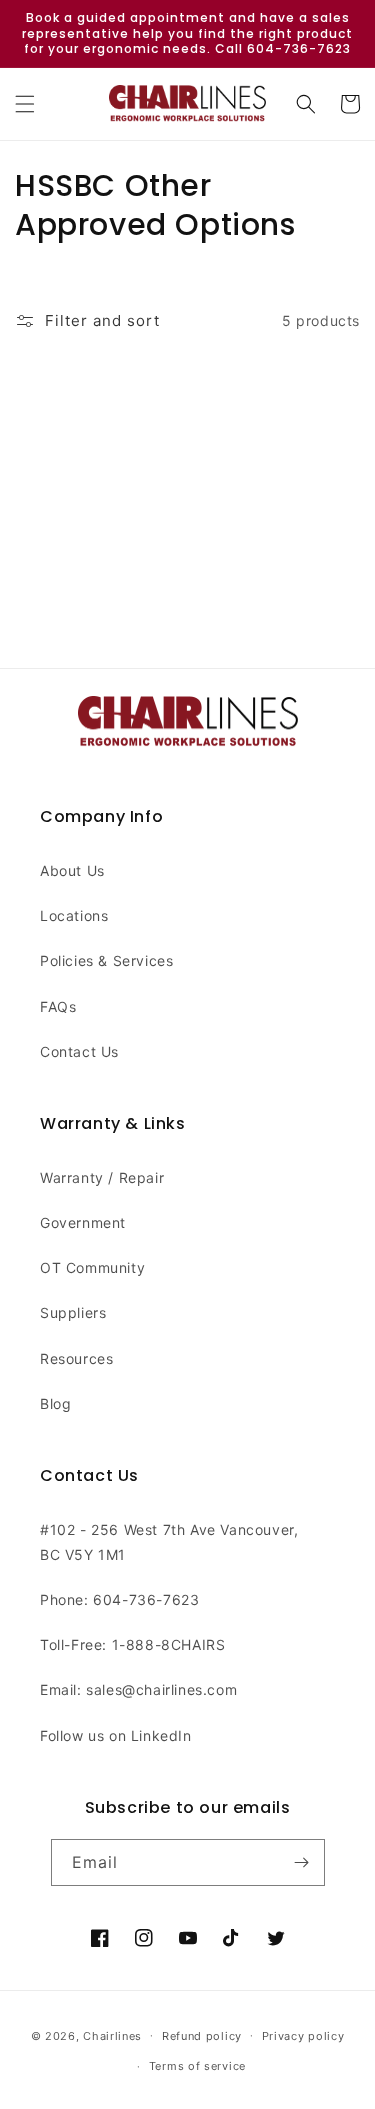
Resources (76, 1358)
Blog (55, 1403)
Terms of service (197, 2066)
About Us (72, 870)
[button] (25, 104)
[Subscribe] (302, 1862)
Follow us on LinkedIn (116, 1735)
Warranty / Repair (102, 1177)
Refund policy (202, 2036)
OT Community (92, 1267)
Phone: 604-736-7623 (119, 1599)
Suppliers (73, 1312)
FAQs (58, 1006)
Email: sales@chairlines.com (138, 1689)
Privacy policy (303, 2036)
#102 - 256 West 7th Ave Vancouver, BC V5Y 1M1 (169, 1542)
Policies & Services (106, 960)
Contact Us (79, 1051)
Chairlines (112, 2035)
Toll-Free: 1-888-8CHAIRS (132, 1644)
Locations (74, 915)
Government (83, 1222)
